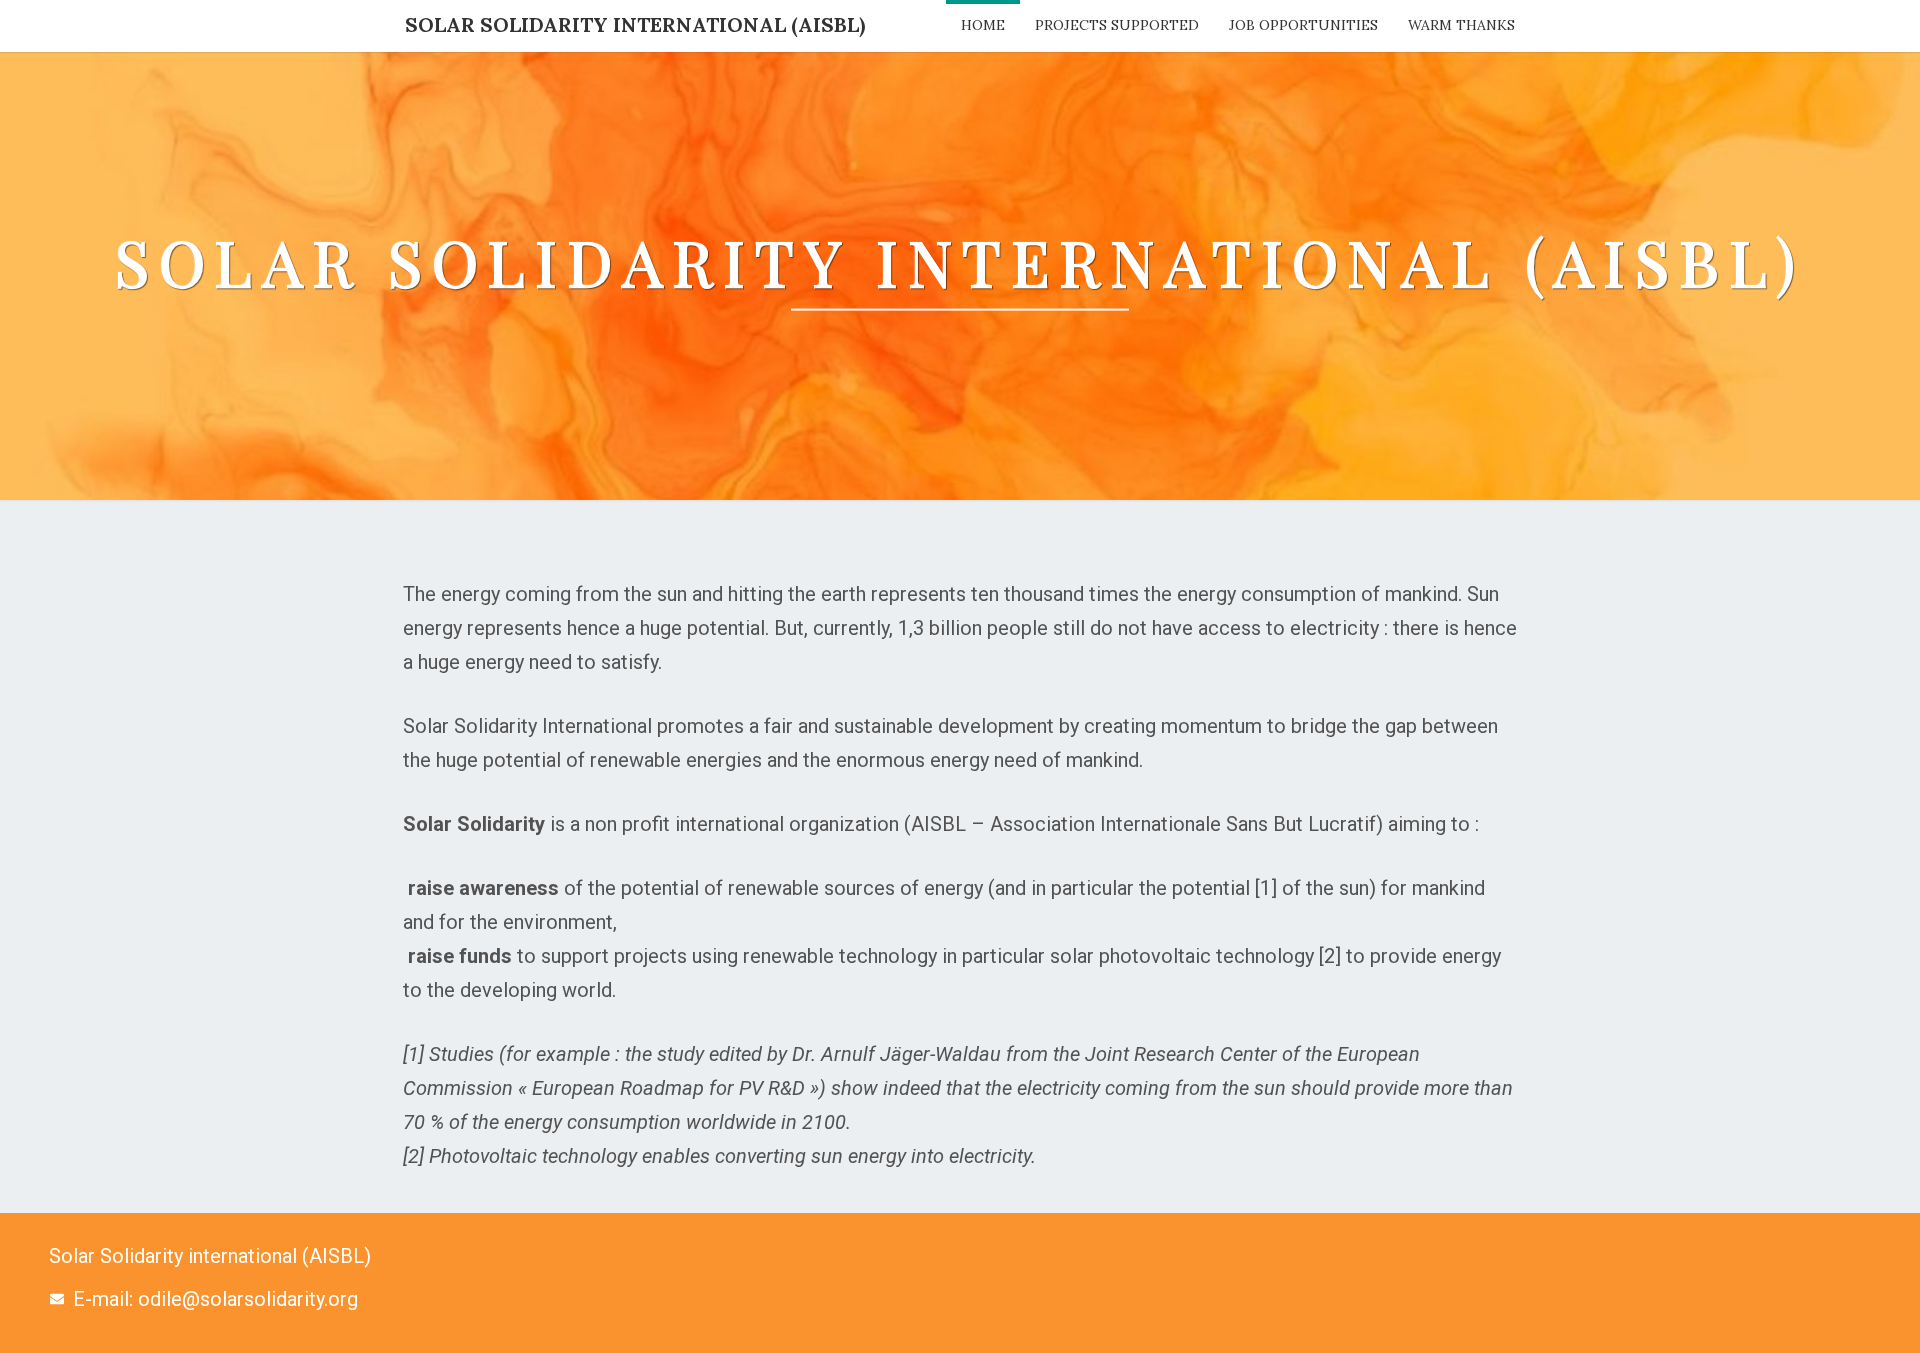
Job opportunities (1303, 25)
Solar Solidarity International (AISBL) (635, 24)
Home (983, 25)
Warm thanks (1461, 25)
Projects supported (1117, 25)
